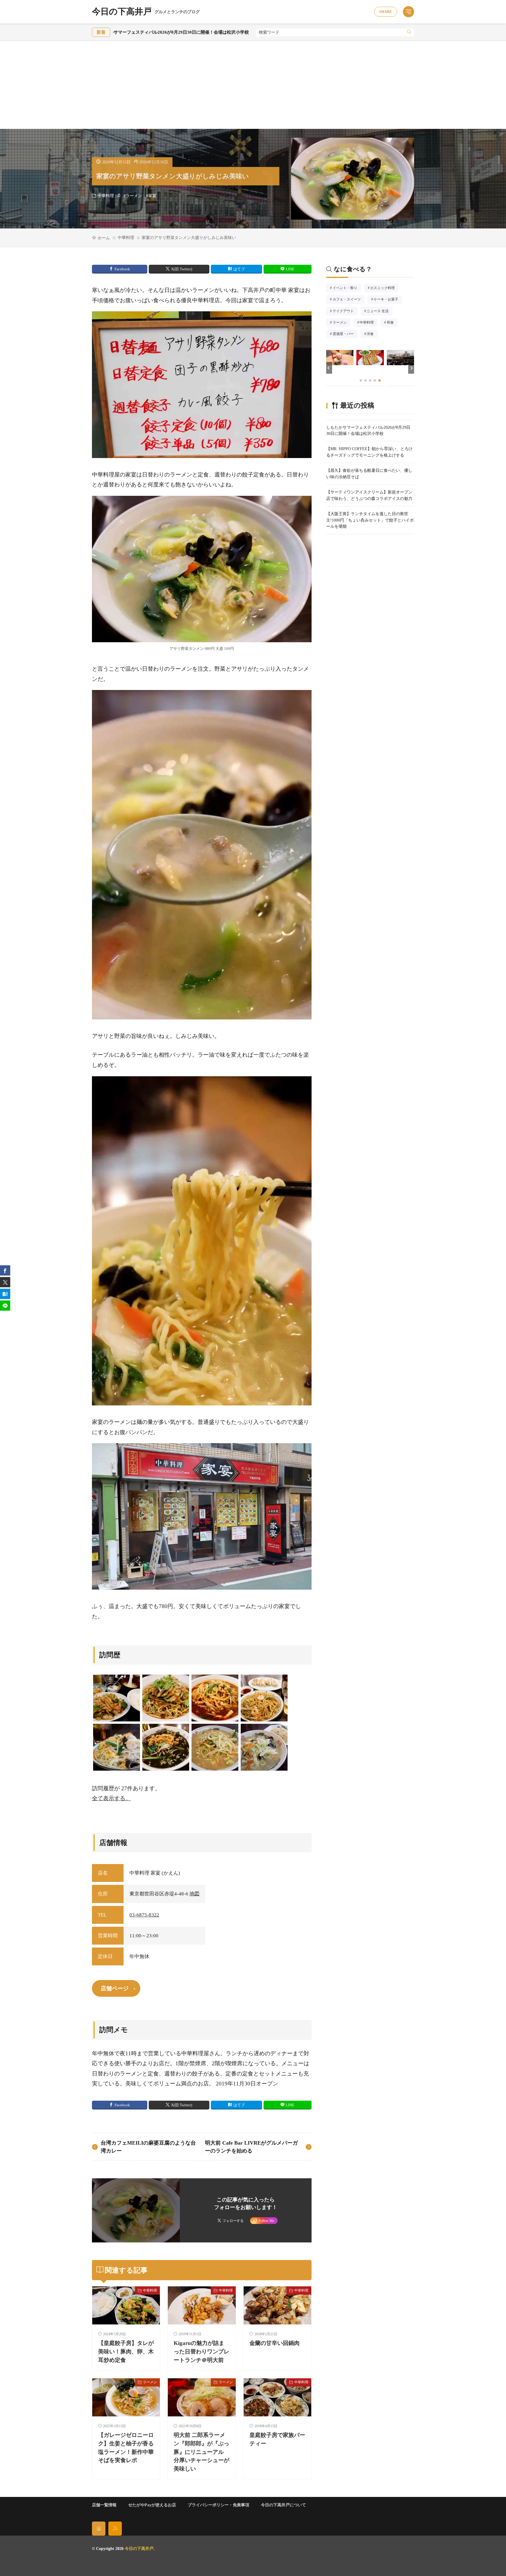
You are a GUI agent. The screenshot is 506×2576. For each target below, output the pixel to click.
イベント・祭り (347, 288)
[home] (99, 2528)
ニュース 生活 (379, 312)
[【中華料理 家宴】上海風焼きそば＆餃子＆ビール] (264, 1698)
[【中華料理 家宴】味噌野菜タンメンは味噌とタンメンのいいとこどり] (215, 1747)
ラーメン (134, 196)
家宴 (152, 196)
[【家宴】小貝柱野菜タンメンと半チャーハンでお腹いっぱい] (264, 1747)
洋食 (372, 334)
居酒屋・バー (345, 334)
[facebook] (5, 1271)
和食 (392, 323)
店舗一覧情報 (104, 2505)
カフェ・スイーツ (348, 300)
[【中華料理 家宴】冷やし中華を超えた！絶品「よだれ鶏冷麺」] (166, 1698)
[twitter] (5, 1282)
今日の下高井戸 (146, 12)
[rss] (115, 2528)
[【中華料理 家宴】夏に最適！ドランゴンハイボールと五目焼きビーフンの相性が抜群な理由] (117, 1747)
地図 (194, 1894)
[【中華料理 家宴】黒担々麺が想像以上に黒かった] (166, 1747)
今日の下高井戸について (283, 2505)
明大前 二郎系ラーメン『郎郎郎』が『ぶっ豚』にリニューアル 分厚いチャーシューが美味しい (201, 2452)
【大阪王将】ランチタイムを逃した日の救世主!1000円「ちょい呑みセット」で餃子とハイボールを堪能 (370, 520)
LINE (290, 269)
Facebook (122, 269)
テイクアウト (345, 312)
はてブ (239, 269)
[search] (409, 32)
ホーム (104, 238)
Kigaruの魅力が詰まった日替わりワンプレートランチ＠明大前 (201, 2352)
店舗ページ (115, 1988)
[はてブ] (5, 1294)
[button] (329, 368)
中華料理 (106, 196)
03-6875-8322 (144, 1915)
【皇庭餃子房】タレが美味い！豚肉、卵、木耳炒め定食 (126, 2352)
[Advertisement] (253, 85)
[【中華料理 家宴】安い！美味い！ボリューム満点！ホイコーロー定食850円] (117, 1698)
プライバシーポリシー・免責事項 (218, 2505)
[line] (5, 1306)
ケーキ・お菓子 (388, 300)
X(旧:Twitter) (182, 269)
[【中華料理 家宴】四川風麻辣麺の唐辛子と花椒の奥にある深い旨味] (215, 1698)
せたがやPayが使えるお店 (152, 2505)
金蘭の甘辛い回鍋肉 (275, 2343)
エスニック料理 (384, 288)
